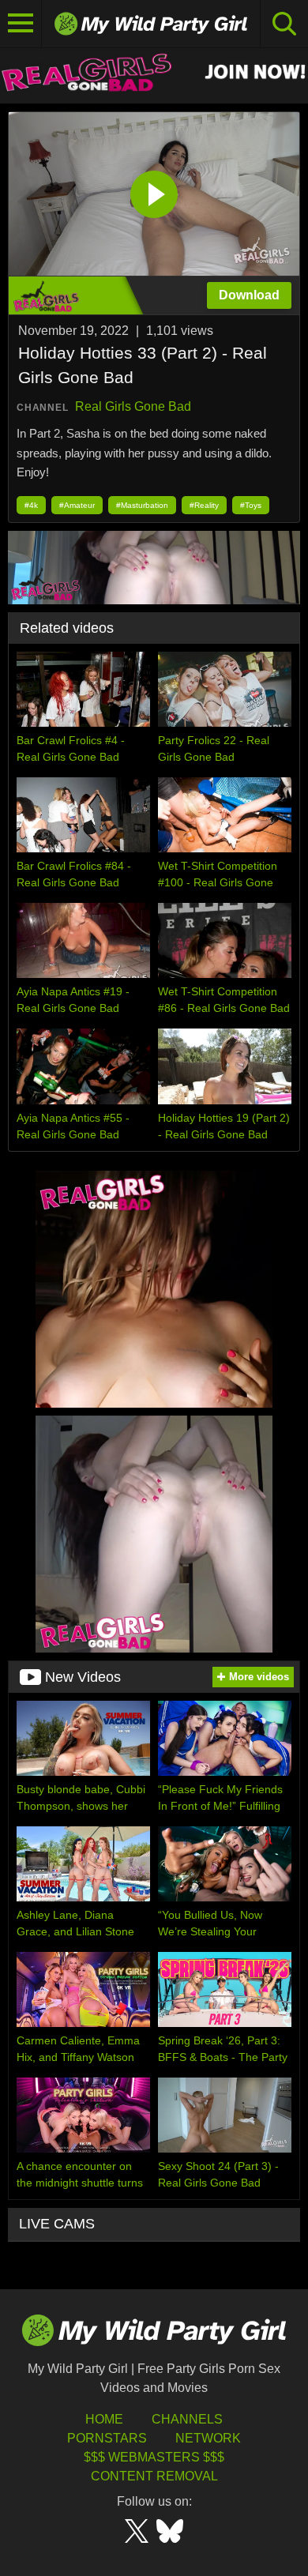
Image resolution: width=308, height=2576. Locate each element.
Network (208, 2438)
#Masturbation (142, 505)
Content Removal (154, 2476)
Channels (187, 2419)
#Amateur (77, 505)
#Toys (251, 505)
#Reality (204, 505)
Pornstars (107, 2438)
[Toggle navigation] (21, 24)
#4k (31, 505)
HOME (104, 2419)
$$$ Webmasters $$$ (154, 2457)
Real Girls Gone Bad (133, 406)
